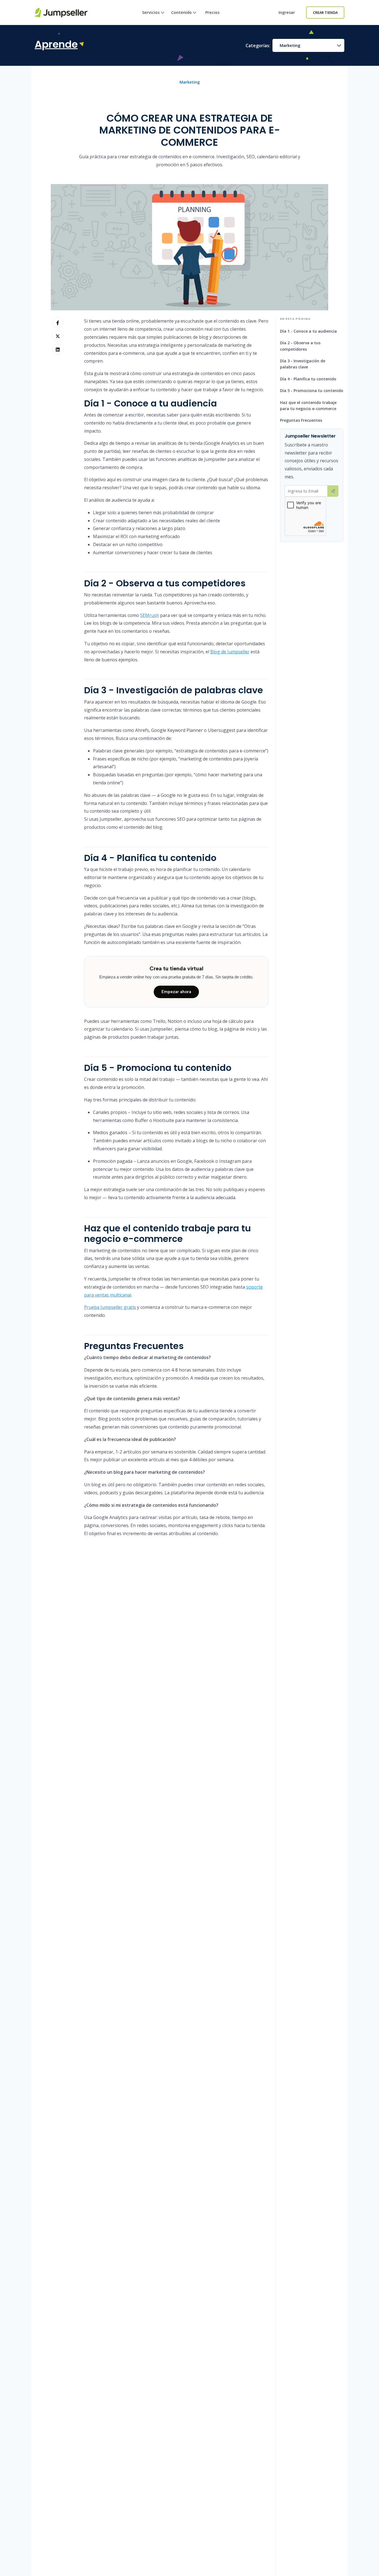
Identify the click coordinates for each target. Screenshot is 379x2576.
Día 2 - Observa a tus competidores (300, 346)
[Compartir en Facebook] (58, 323)
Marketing (290, 45)
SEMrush (150, 615)
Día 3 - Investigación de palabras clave (303, 364)
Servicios (151, 12)
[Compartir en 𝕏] (58, 336)
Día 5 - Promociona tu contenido (312, 391)
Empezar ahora (176, 992)
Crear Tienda (325, 12)
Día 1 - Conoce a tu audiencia (308, 331)
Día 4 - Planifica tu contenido (308, 379)
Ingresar (287, 12)
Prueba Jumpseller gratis (110, 1307)
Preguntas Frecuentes (301, 420)
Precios (212, 12)
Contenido (181, 12)
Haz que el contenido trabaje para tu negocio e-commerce (308, 406)
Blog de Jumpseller (230, 652)
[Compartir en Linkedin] (58, 349)
